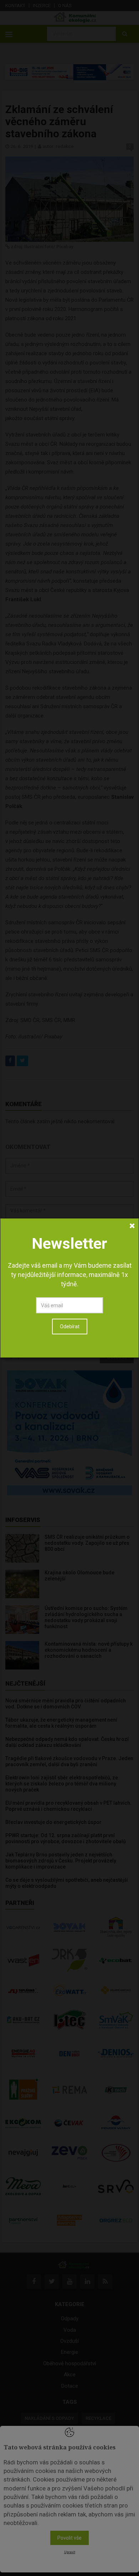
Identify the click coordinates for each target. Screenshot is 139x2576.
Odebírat (70, 1327)
